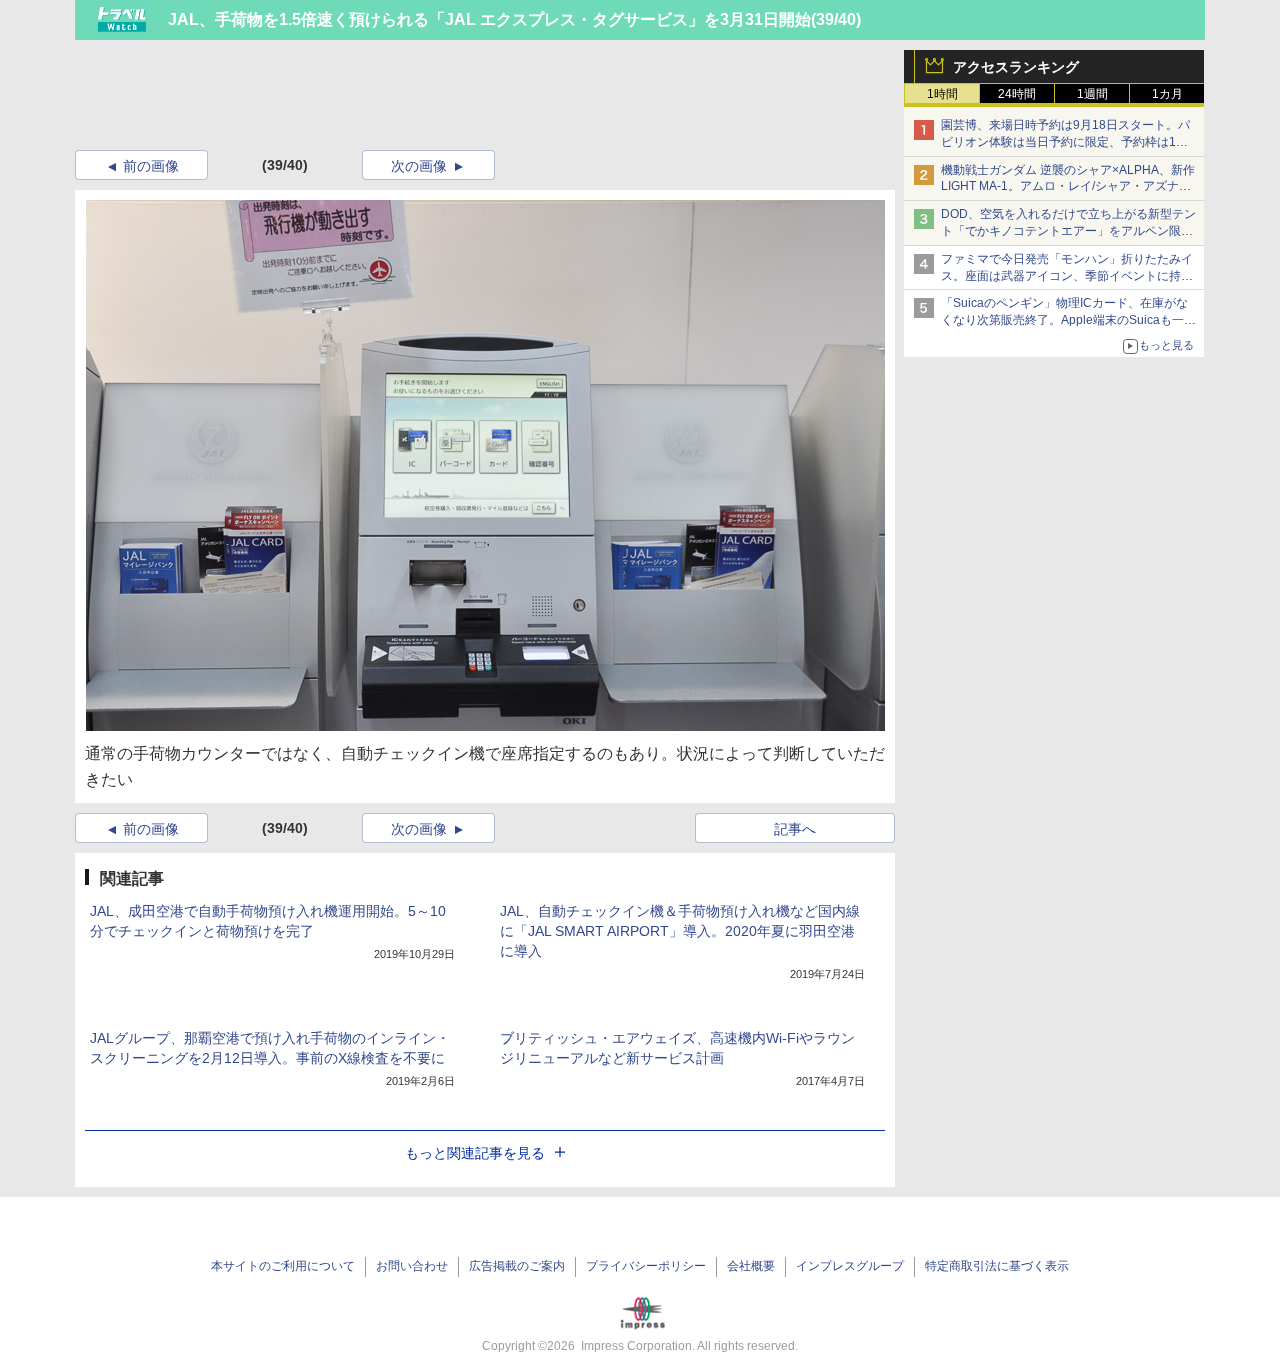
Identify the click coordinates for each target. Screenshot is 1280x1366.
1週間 (1092, 94)
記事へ (795, 829)
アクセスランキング (1016, 67)
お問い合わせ (412, 1266)
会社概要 (751, 1266)
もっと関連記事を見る (475, 1153)
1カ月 (1167, 94)
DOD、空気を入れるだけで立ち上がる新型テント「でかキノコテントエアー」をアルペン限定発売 (1068, 231)
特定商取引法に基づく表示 (997, 1266)
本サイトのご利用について (283, 1266)
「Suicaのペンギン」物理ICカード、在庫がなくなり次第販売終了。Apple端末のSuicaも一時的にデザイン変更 (1068, 320)
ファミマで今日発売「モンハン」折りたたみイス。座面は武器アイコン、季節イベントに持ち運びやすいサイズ (1067, 276)
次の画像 (419, 166)
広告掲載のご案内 (517, 1266)
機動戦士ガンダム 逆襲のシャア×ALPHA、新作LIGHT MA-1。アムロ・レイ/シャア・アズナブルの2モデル (1068, 187)
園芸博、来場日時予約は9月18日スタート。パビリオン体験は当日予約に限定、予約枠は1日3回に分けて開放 (1068, 142)
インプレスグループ (850, 1266)
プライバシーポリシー (646, 1266)
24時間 (1017, 94)
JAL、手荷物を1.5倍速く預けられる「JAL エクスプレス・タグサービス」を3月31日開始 (489, 19)
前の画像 (151, 166)
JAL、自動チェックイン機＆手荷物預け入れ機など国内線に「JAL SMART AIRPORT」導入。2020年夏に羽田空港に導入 (680, 931)
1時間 (942, 94)
